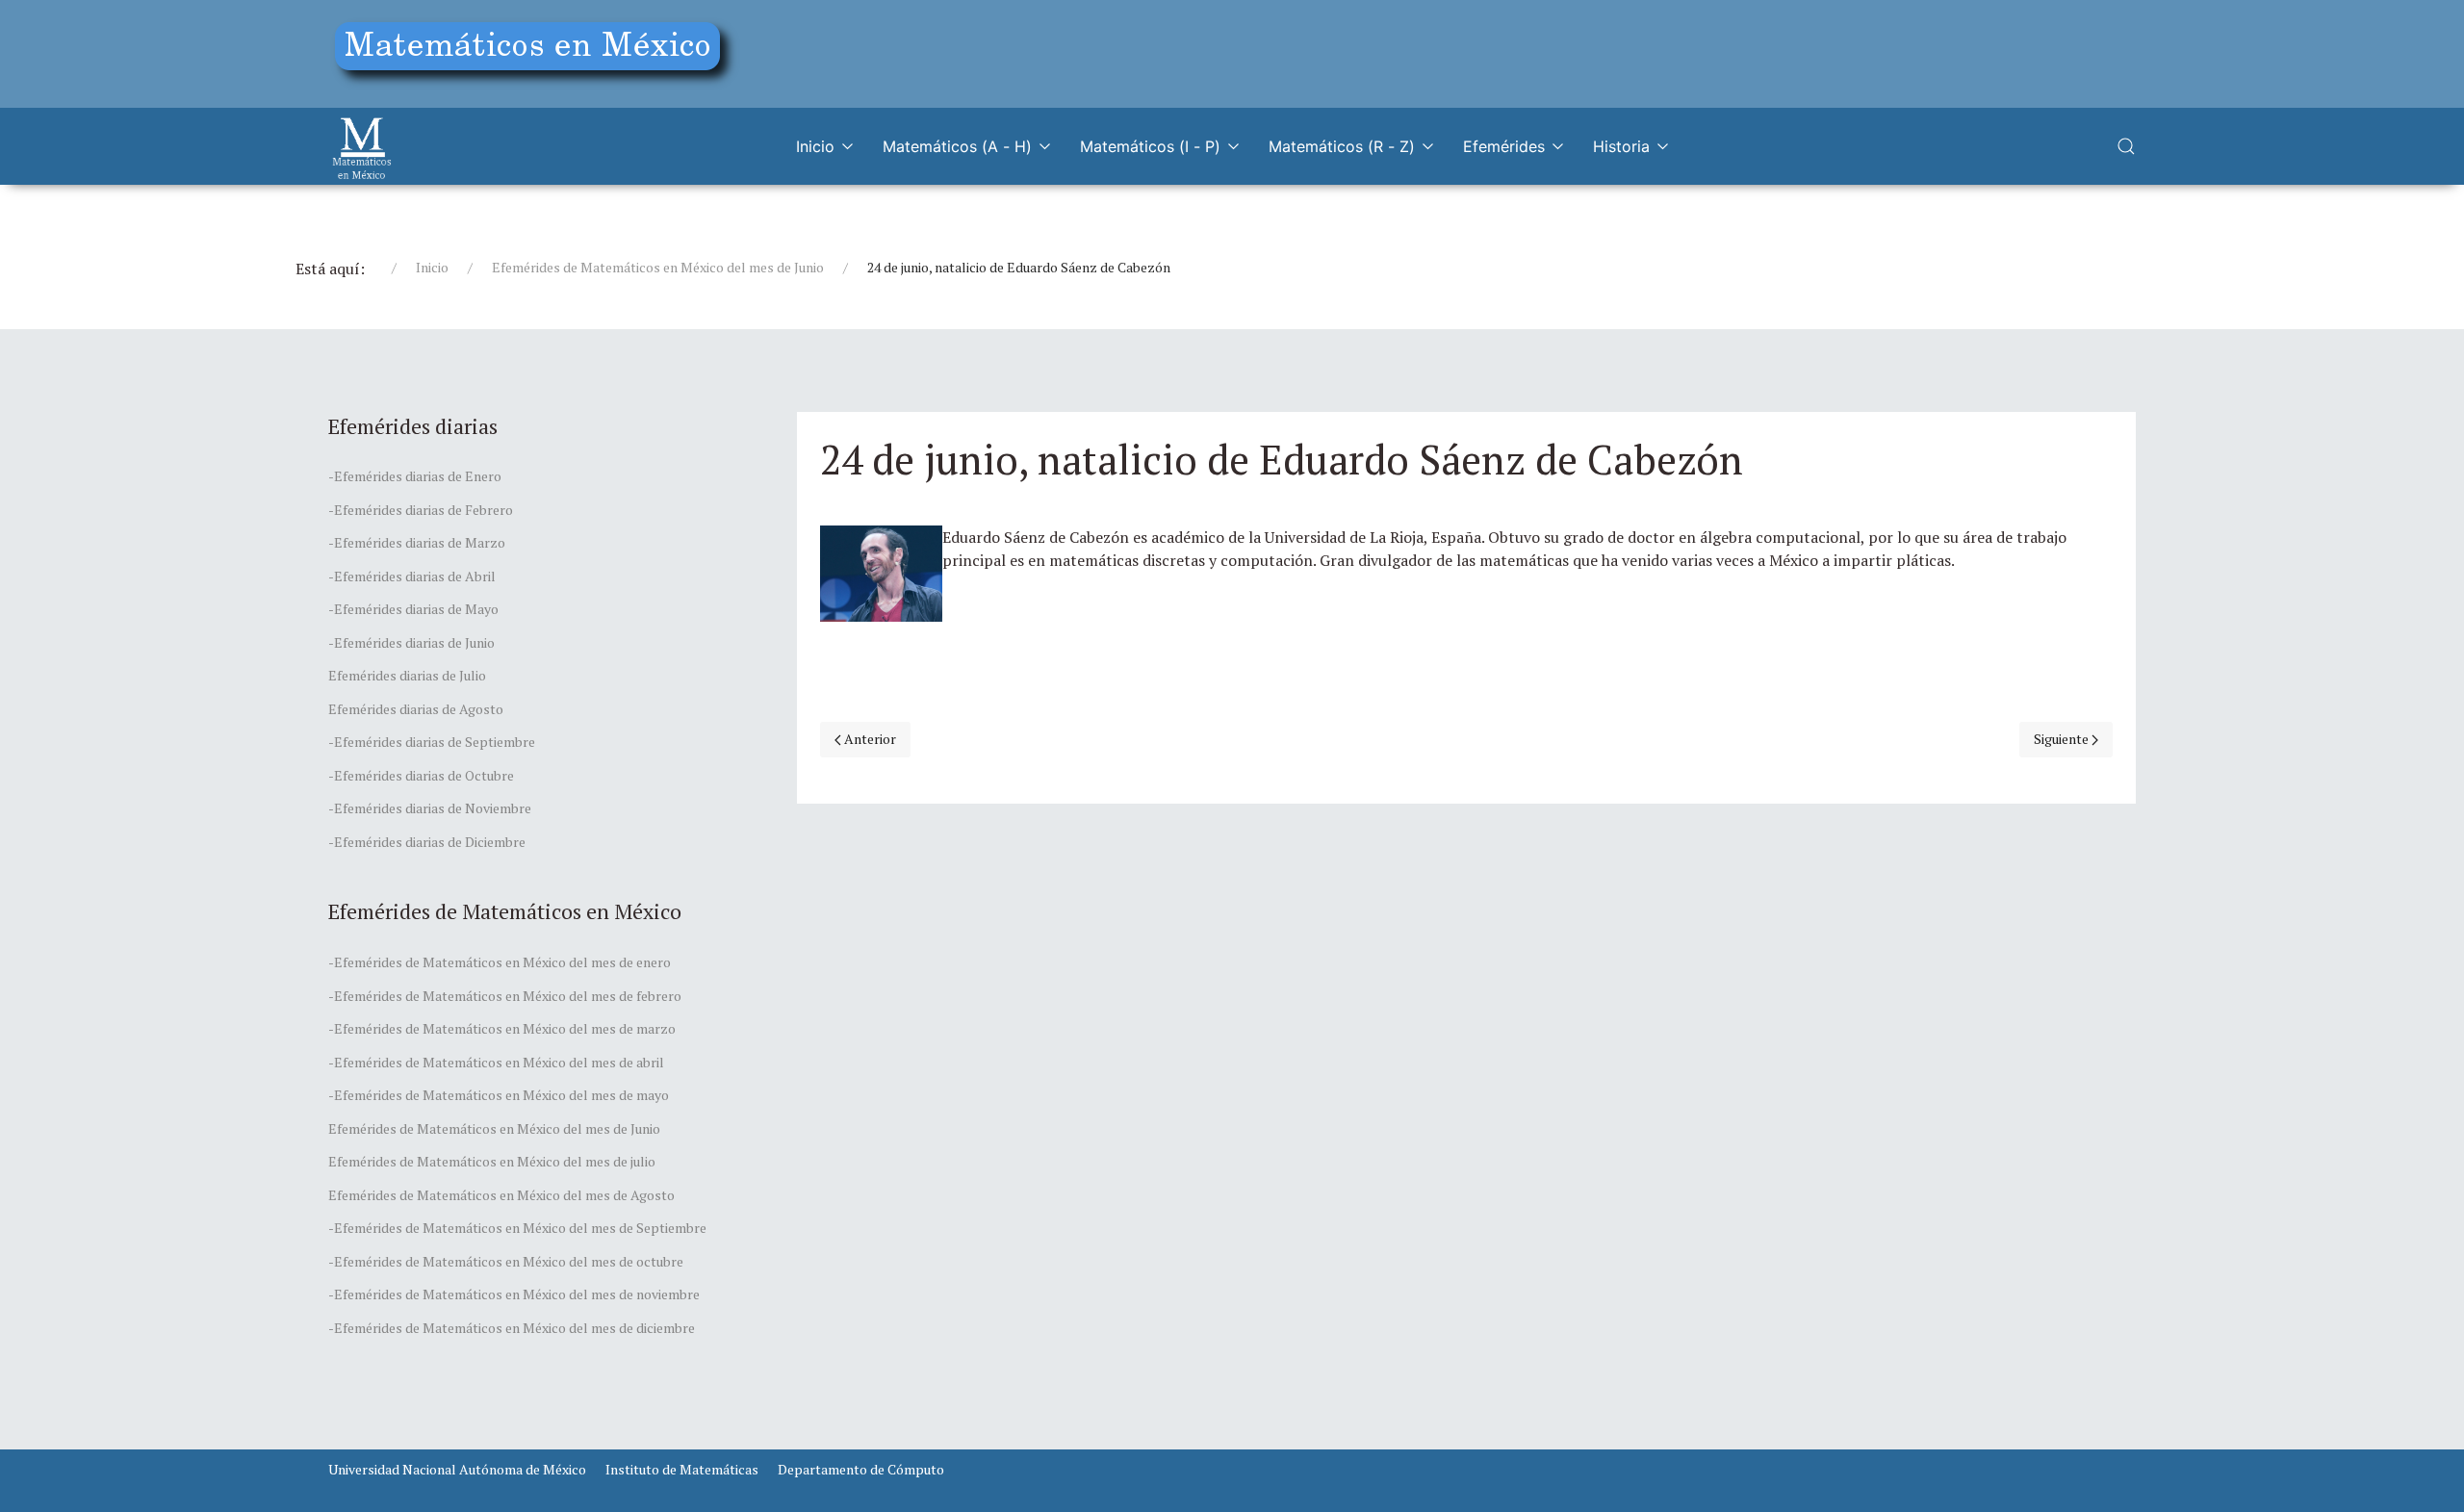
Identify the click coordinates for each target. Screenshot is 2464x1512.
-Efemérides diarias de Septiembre (432, 742)
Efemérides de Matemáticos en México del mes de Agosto (501, 1195)
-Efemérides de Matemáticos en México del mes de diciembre (512, 1328)
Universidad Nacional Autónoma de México (457, 1469)
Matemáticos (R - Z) (1342, 146)
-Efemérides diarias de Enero (415, 476)
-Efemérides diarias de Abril (412, 576)
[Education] (535, 51)
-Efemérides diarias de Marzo (417, 542)
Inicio (815, 146)
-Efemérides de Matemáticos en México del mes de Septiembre (517, 1228)
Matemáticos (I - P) (1150, 146)
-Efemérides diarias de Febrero (421, 510)
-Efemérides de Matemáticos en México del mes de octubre (506, 1261)
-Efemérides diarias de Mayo (413, 609)
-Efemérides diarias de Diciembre (427, 842)
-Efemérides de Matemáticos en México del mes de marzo (502, 1028)
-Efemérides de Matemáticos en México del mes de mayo (499, 1095)
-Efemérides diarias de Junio (411, 642)
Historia (1621, 146)
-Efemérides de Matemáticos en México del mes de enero (500, 962)
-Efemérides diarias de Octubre (421, 775)
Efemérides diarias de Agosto (416, 709)
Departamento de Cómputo (861, 1469)
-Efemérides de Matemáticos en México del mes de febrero (505, 996)
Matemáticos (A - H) (957, 146)
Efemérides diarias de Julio (407, 675)
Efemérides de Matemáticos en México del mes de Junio (658, 267)
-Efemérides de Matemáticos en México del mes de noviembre (514, 1294)
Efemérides (1504, 146)
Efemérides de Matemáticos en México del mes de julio (492, 1161)
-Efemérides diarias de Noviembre (430, 808)
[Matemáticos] (362, 146)
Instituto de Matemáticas (682, 1469)
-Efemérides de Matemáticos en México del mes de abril (496, 1062)
